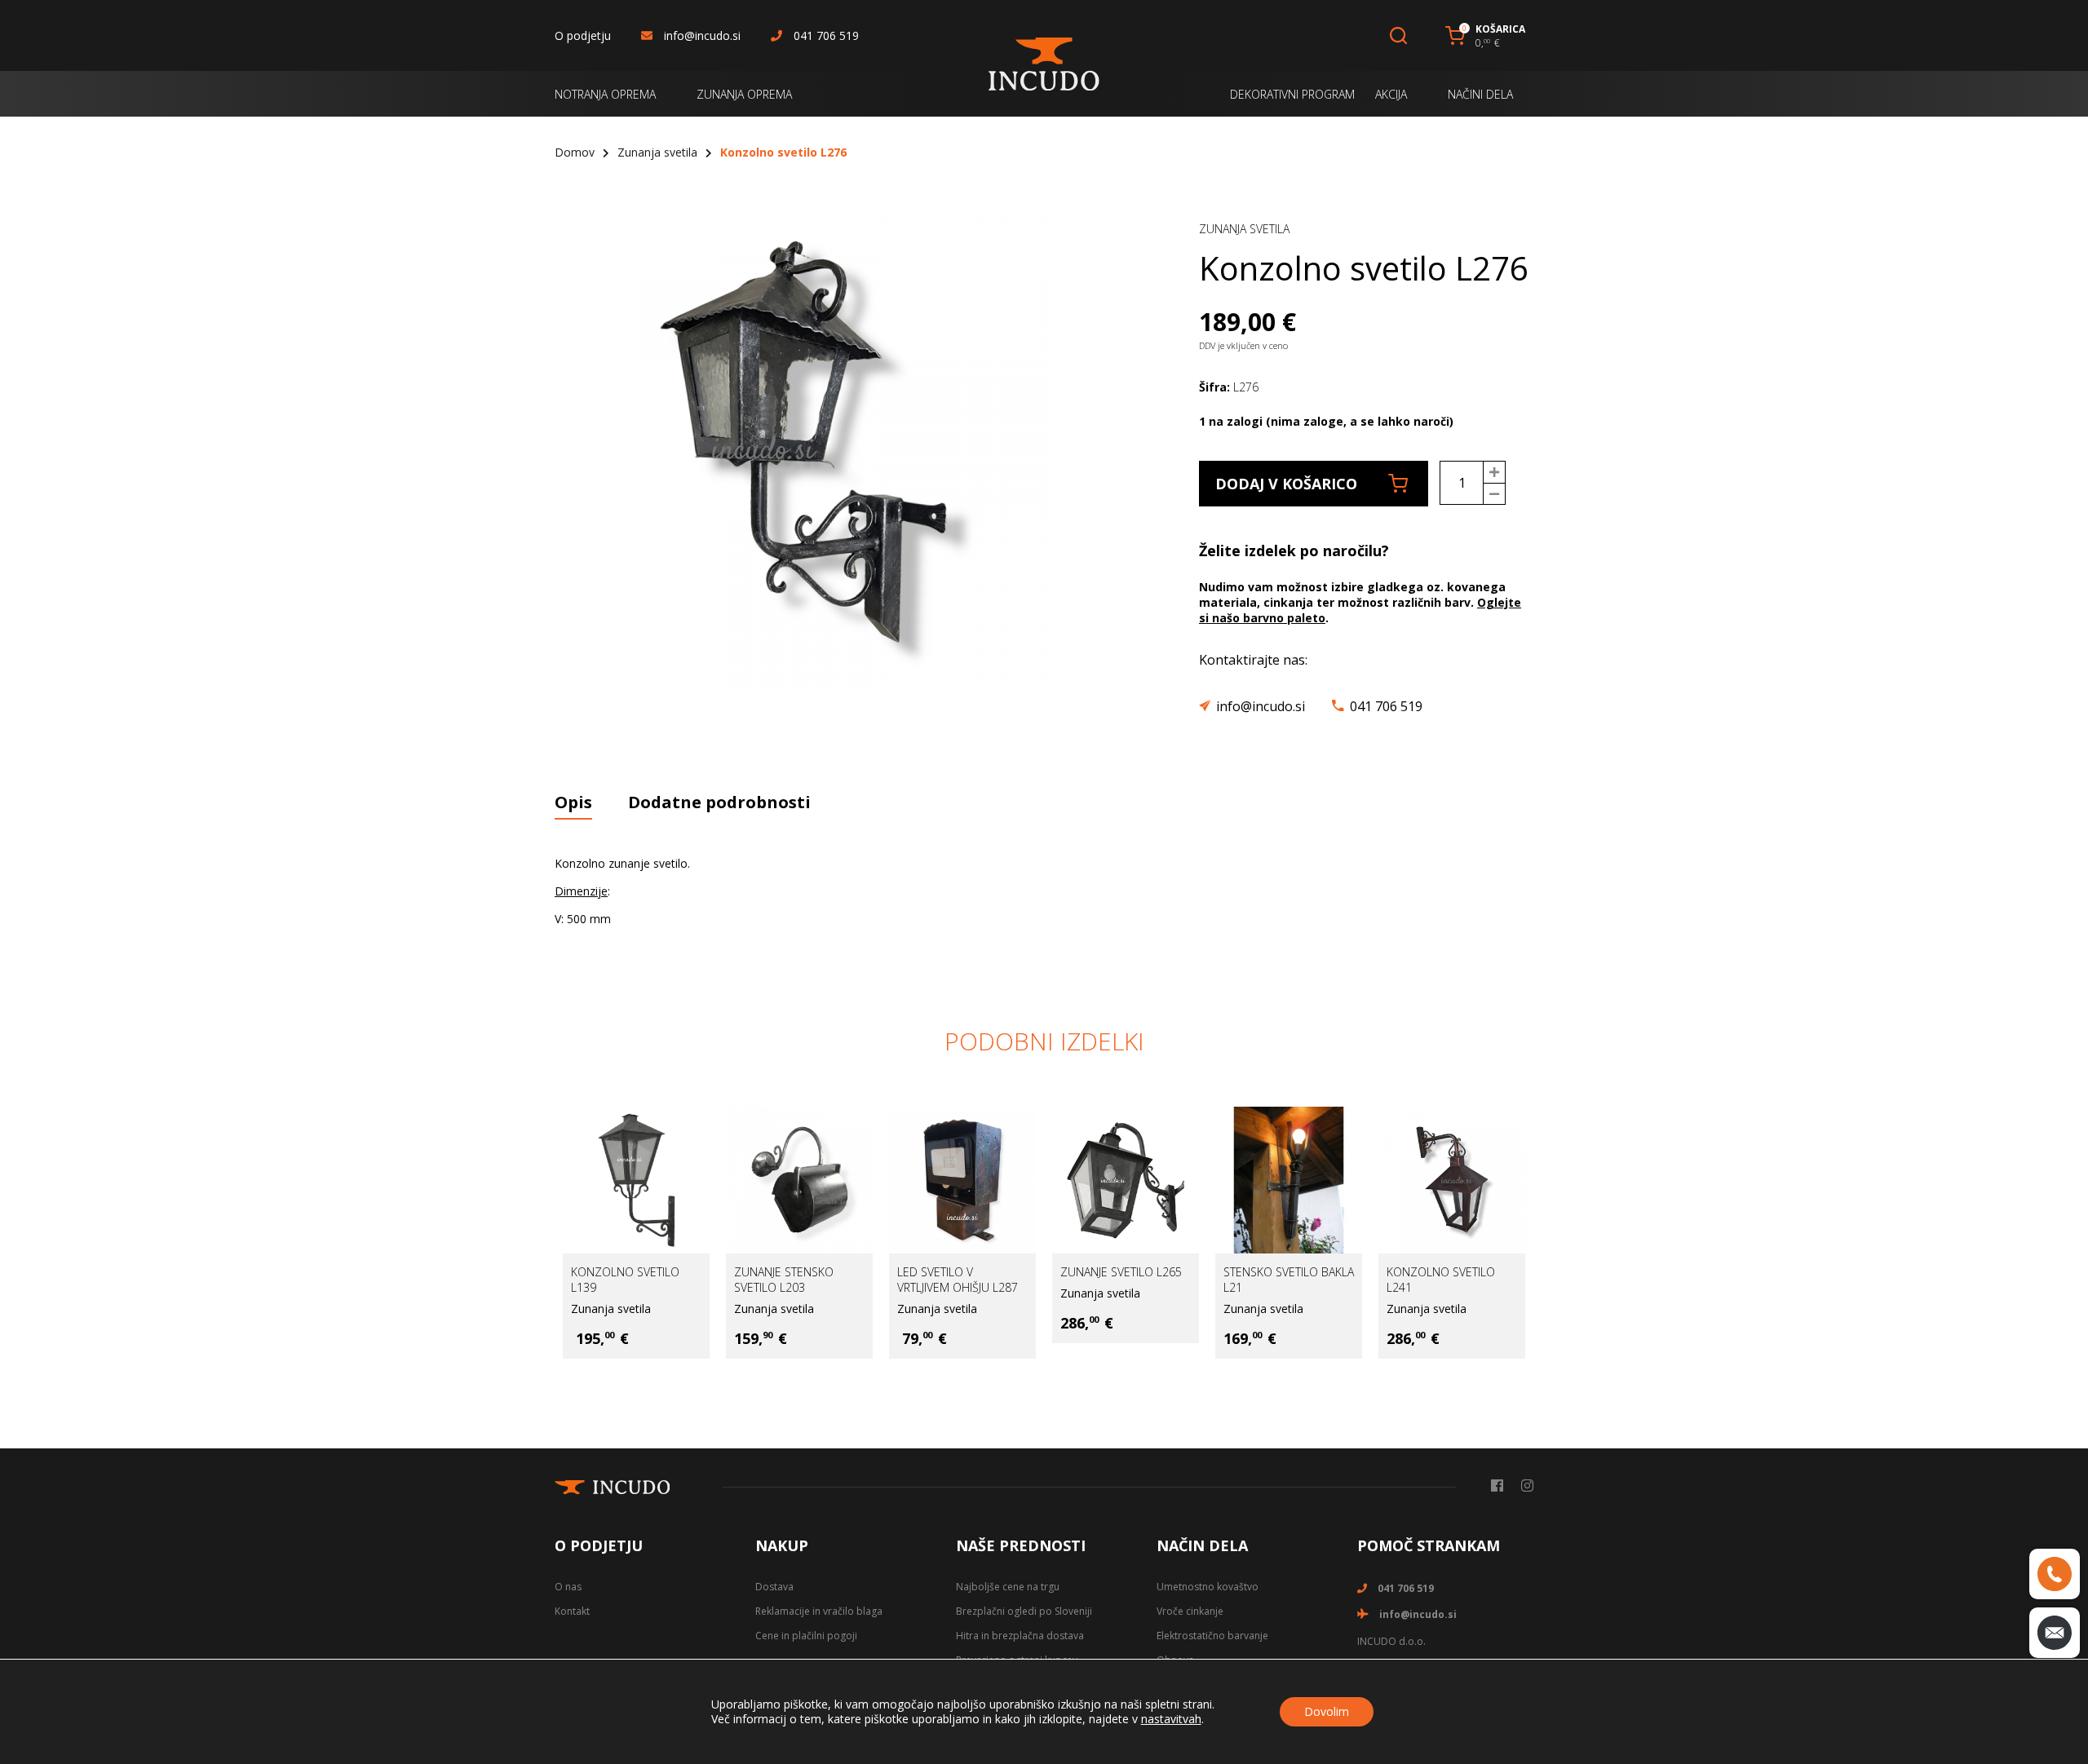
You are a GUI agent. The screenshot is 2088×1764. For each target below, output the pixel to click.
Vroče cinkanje (1190, 1611)
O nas (568, 1587)
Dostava (774, 1587)
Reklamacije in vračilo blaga (819, 1611)
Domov (575, 152)
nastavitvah (1171, 1719)
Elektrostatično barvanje (1212, 1636)
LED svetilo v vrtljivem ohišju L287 (958, 1280)
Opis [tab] (573, 802)
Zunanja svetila (657, 152)
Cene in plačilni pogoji (806, 1636)
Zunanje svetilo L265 (1121, 1272)
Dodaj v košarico (1286, 484)
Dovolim (1327, 1711)
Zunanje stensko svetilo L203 (784, 1280)
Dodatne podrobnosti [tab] (719, 802)
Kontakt (572, 1611)
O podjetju (583, 35)
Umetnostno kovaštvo (1208, 1587)
